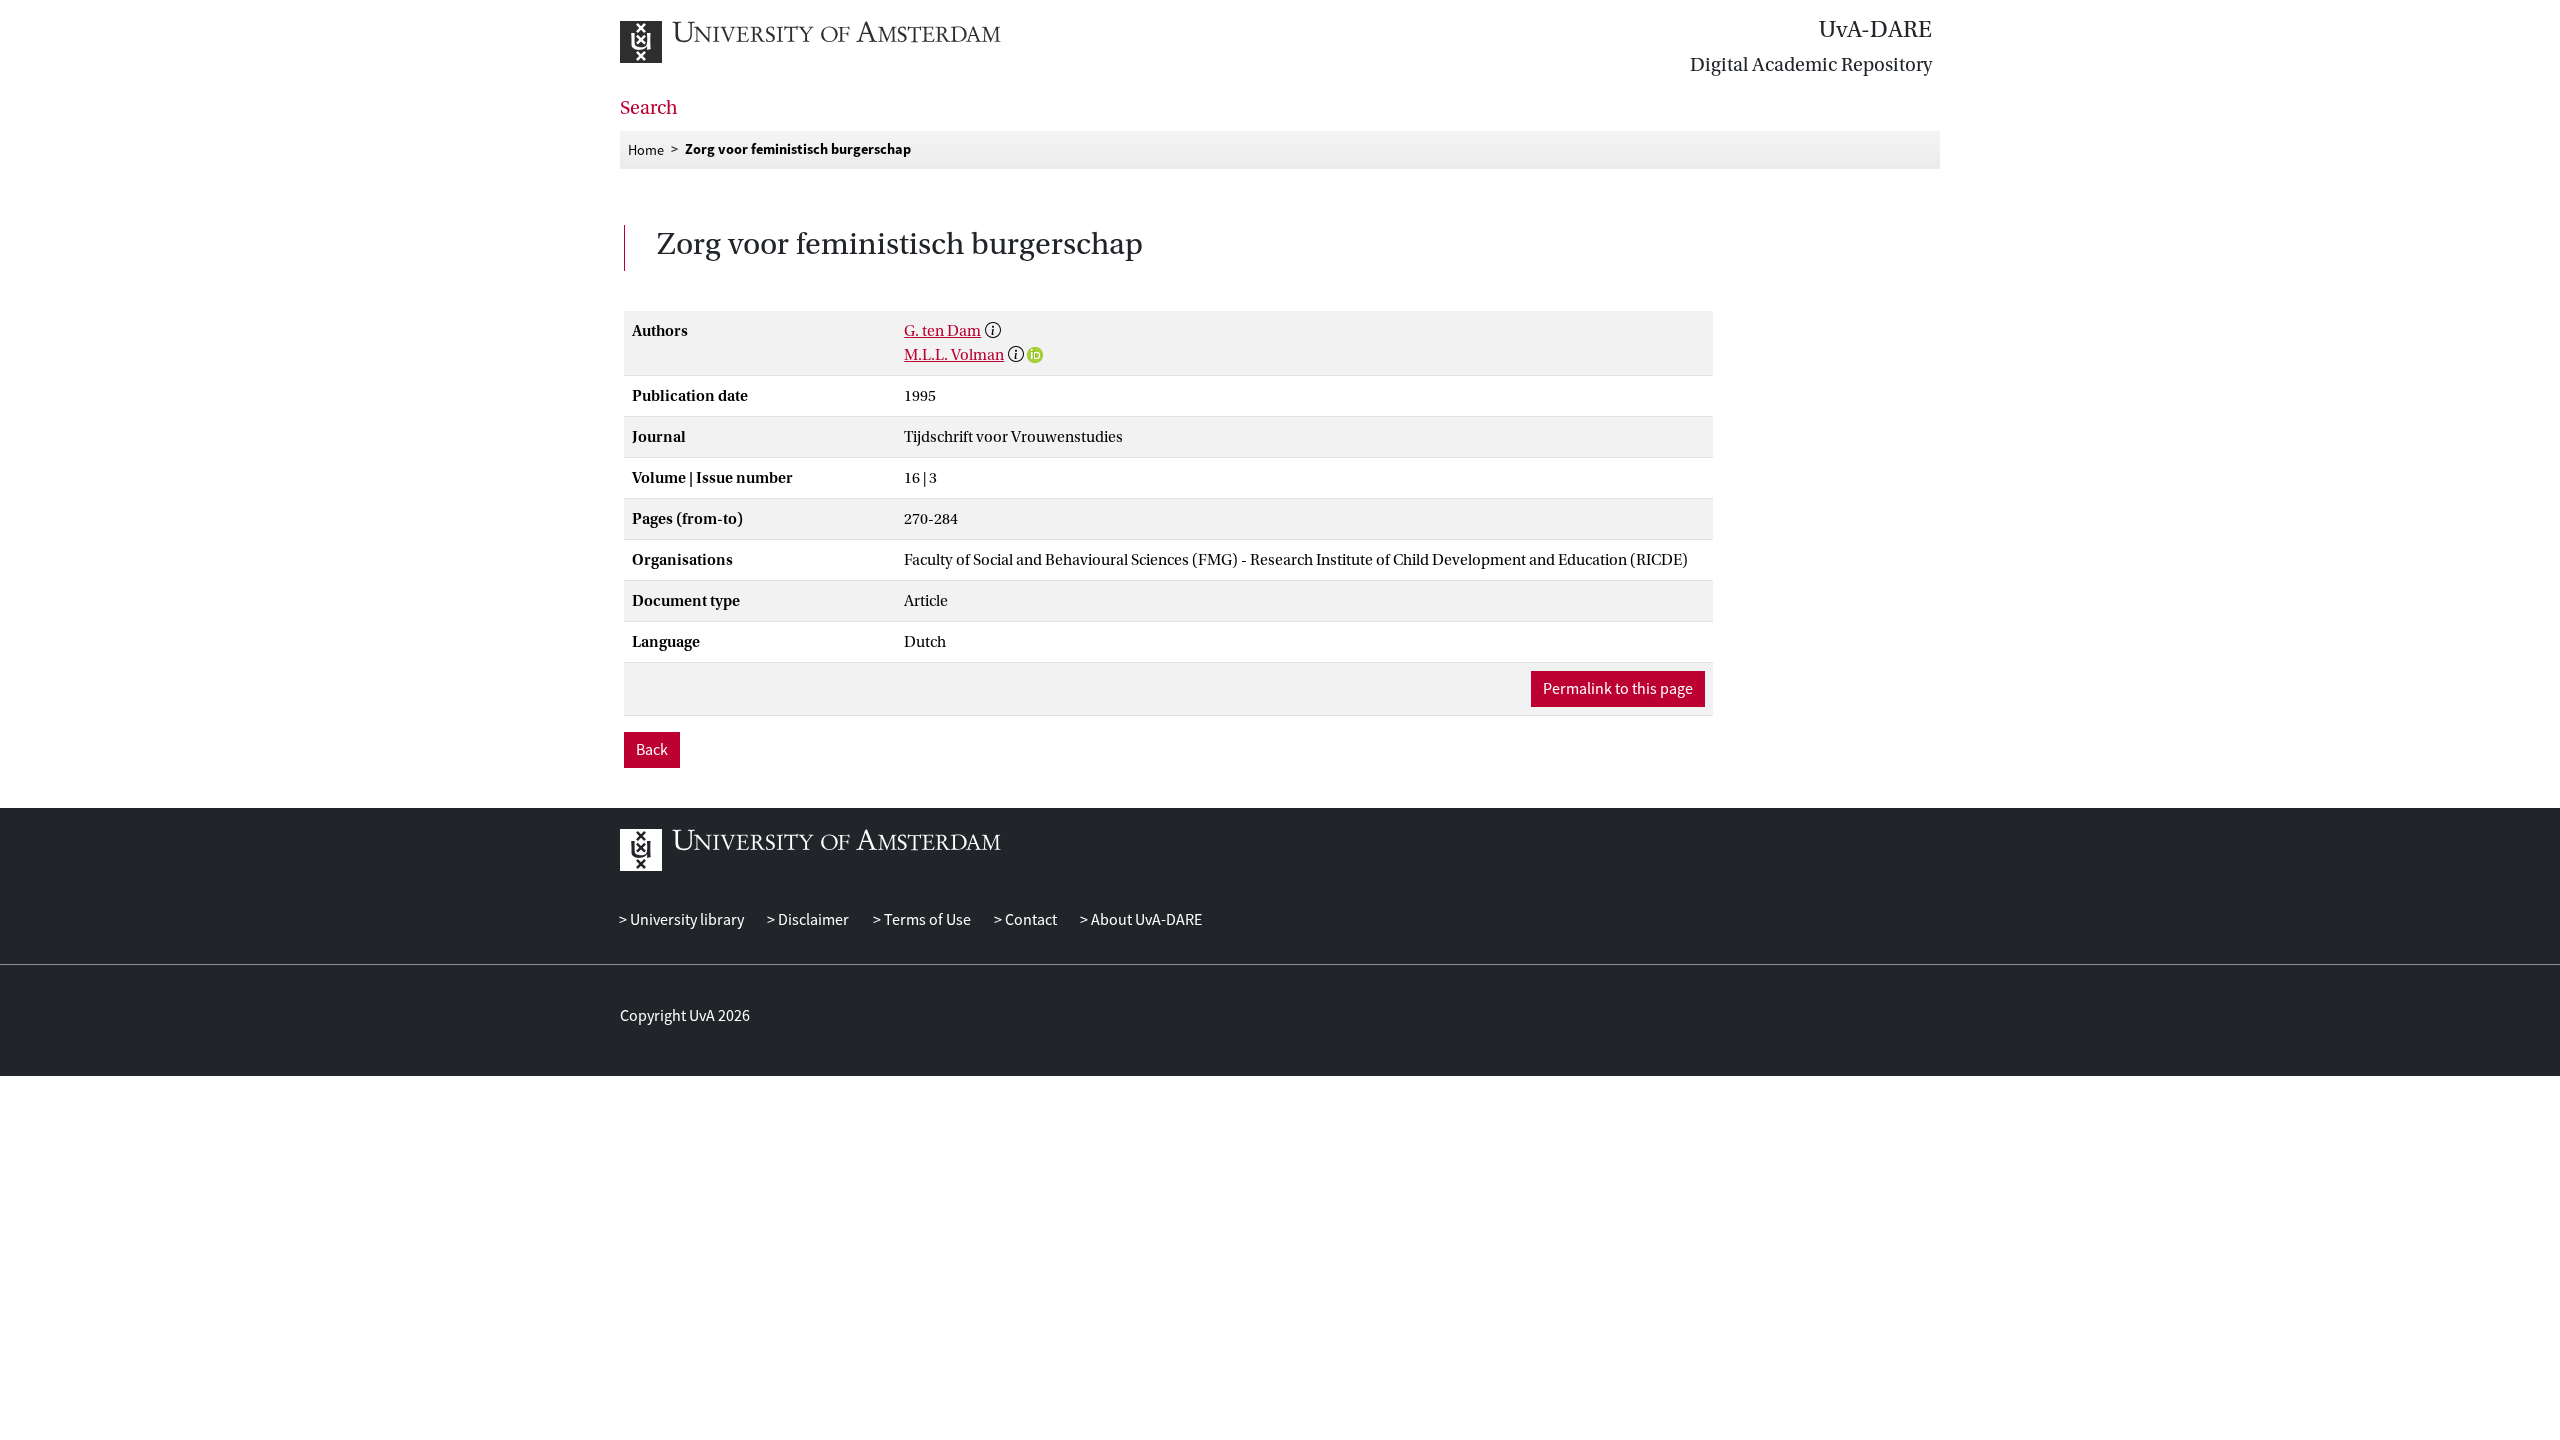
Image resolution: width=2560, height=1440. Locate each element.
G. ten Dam (942, 331)
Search (649, 108)
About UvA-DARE (1145, 920)
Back (652, 750)
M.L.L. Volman (954, 355)
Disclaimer (812, 920)
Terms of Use (925, 920)
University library (685, 920)
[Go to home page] (832, 42)
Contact (1029, 920)
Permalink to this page (1618, 689)
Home (646, 149)
